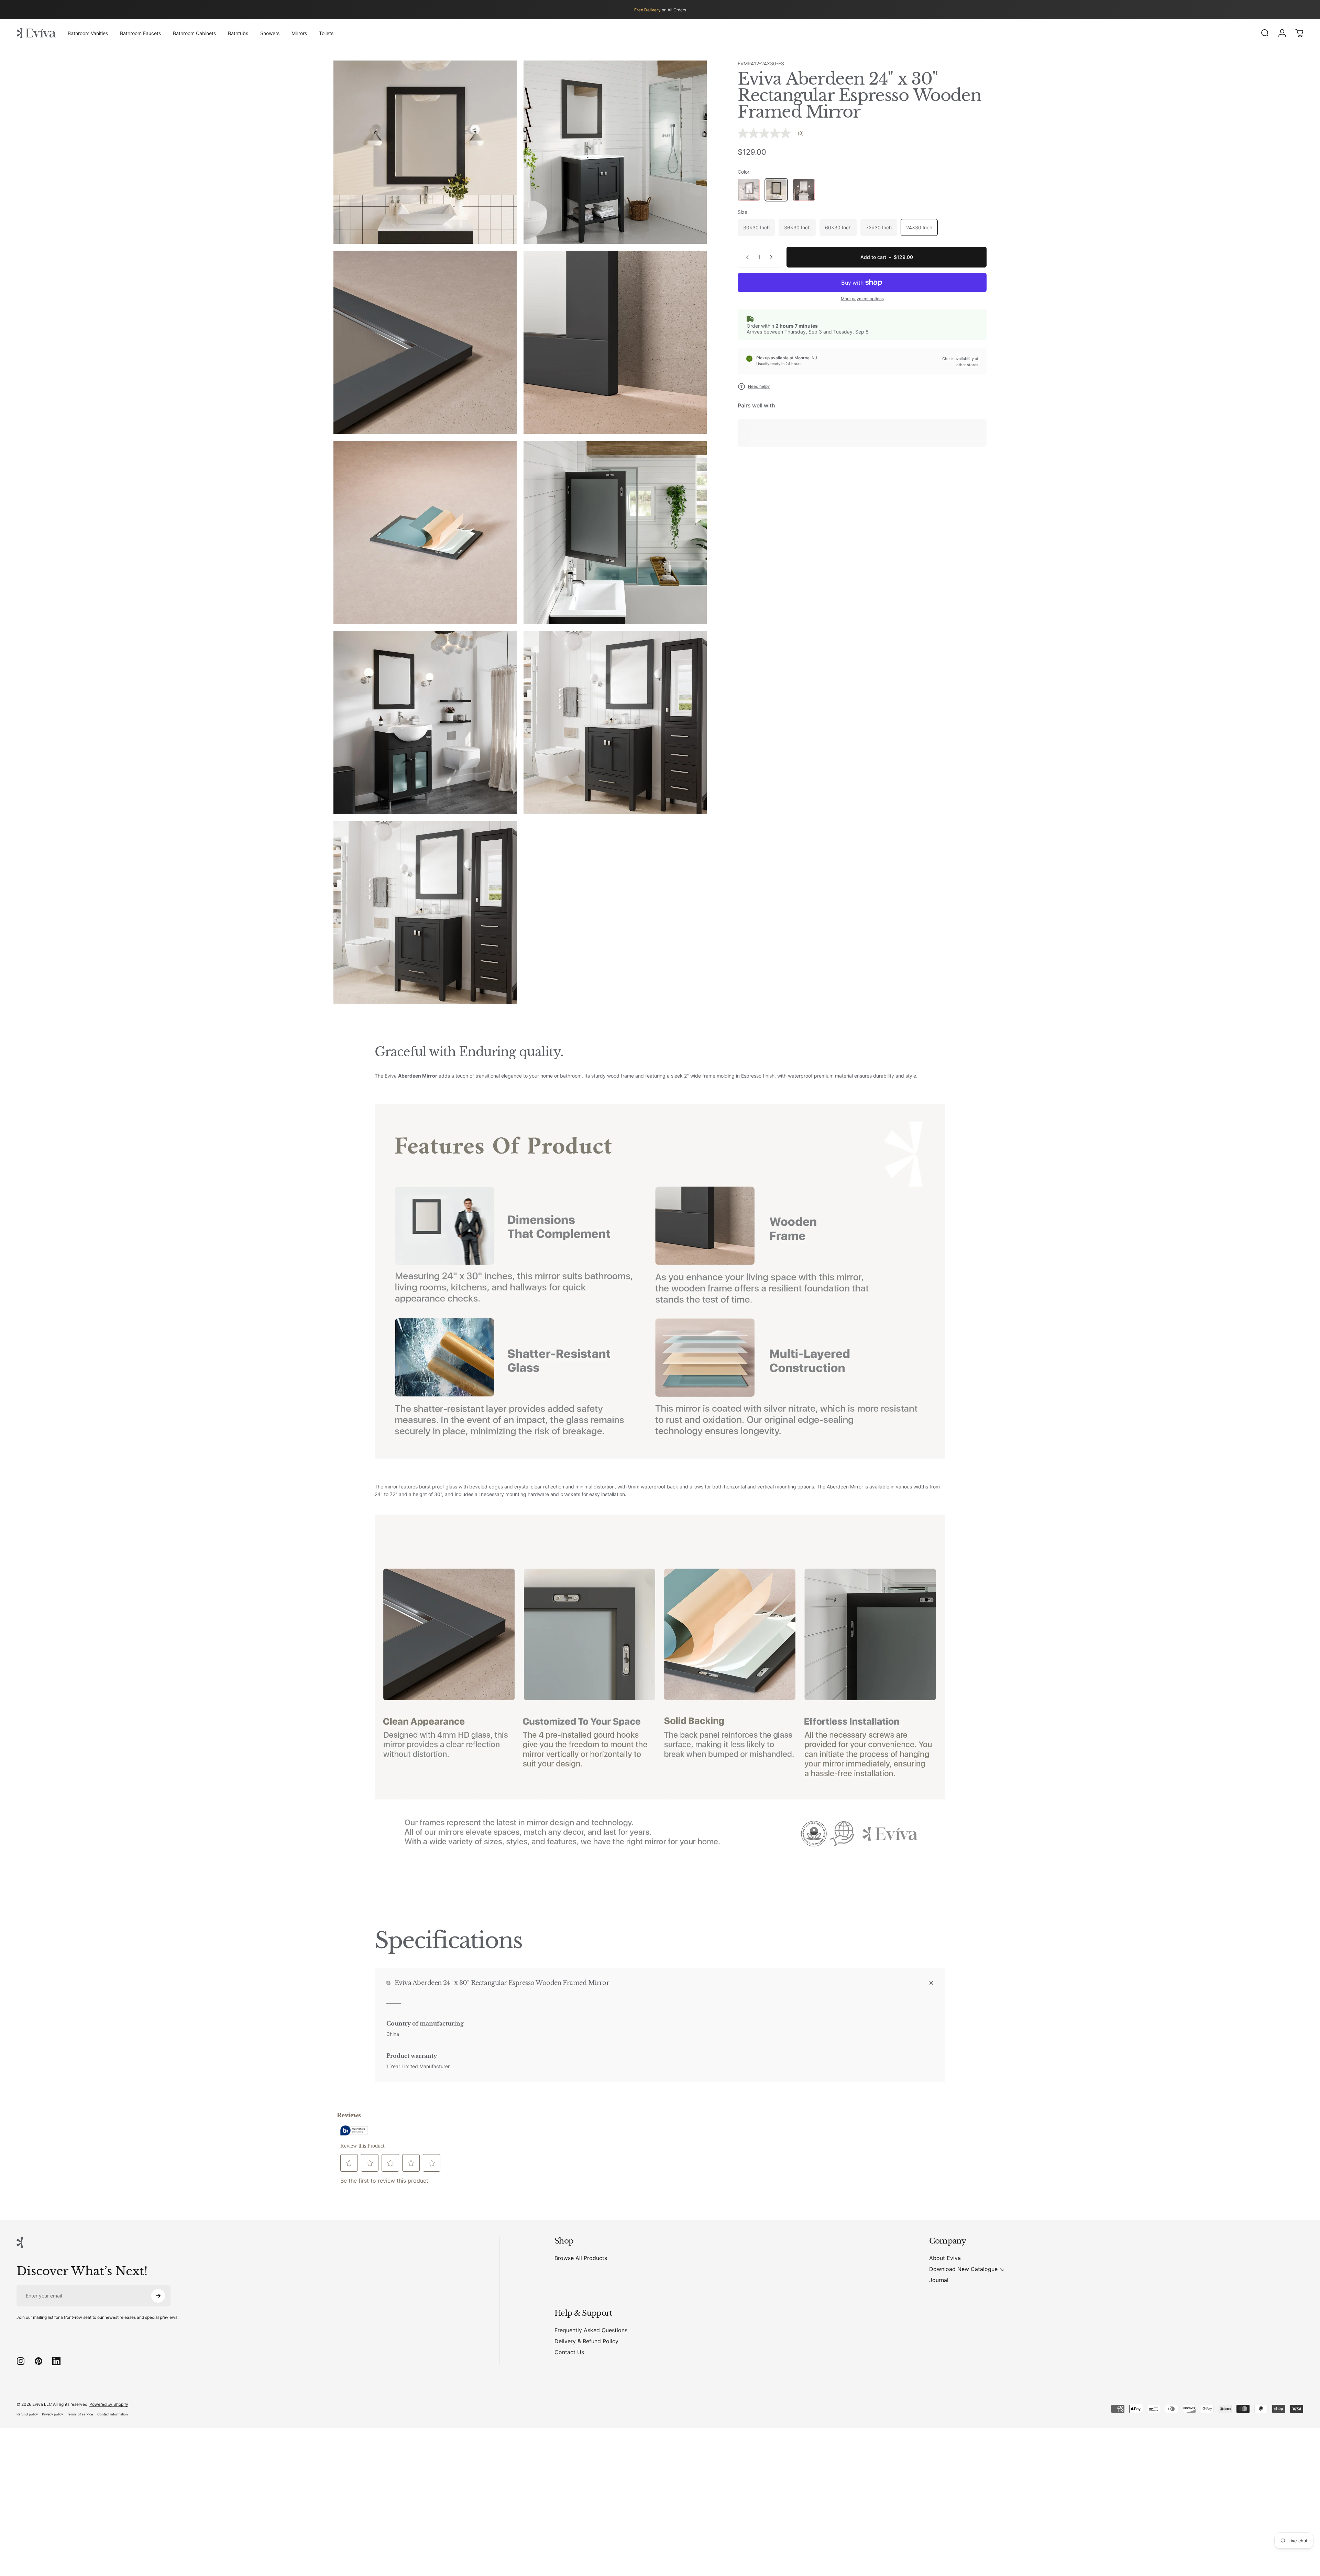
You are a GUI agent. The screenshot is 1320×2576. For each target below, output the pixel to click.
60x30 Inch (838, 227)
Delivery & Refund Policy (586, 2341)
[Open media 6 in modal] (615, 532)
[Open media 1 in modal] (425, 152)
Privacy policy (52, 2414)
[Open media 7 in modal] (425, 723)
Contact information (113, 2414)
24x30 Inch (919, 227)
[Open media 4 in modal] (615, 342)
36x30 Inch (797, 227)
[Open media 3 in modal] (425, 342)
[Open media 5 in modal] (425, 532)
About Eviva (945, 2258)
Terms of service (80, 2414)
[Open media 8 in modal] (615, 723)
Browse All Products (581, 2258)
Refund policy (27, 2414)
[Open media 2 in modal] (615, 152)
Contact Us (569, 2352)
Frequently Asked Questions (591, 2330)
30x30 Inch (756, 227)
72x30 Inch (879, 227)
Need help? (759, 386)
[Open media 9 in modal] (425, 913)
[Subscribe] (158, 2296)
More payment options (862, 299)
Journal (939, 2280)
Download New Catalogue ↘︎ (967, 2269)
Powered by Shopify (109, 2404)
